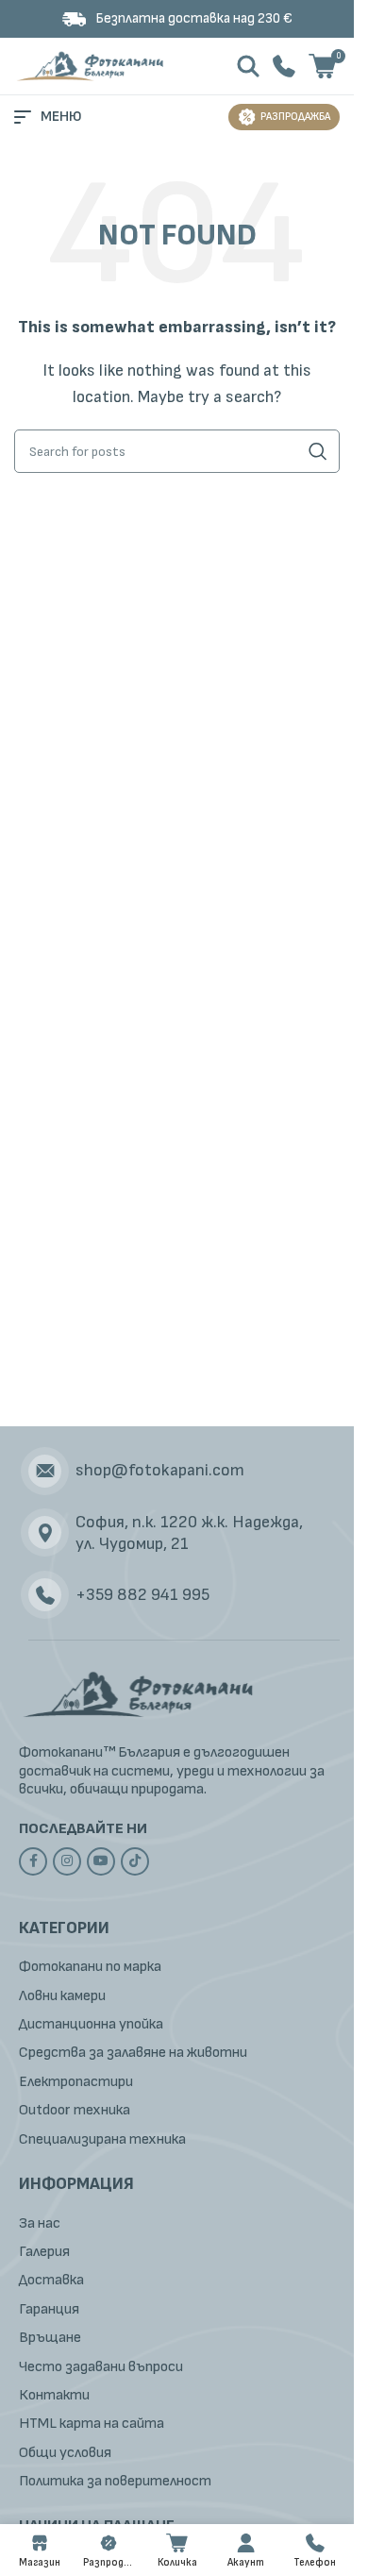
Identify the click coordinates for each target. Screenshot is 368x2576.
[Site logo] (92, 66)
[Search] (248, 66)
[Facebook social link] (33, 1861)
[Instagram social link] (67, 1861)
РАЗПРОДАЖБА (295, 117)
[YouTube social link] (101, 1861)
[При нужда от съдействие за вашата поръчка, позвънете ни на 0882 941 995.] (284, 66)
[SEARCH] (318, 451)
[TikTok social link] (135, 1861)
